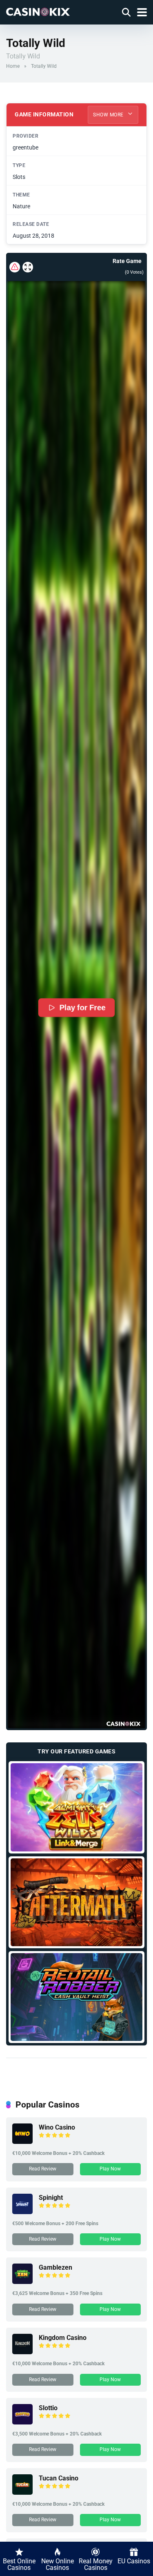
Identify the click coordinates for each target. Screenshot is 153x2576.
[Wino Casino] (22, 2142)
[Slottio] (22, 2422)
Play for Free (82, 1008)
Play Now (110, 2169)
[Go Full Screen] (28, 267)
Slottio (48, 2408)
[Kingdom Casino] (22, 2352)
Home (13, 66)
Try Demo (76, 1807)
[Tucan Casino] (22, 2492)
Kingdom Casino (63, 2338)
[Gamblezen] (22, 2282)
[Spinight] (22, 2212)
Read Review (43, 2169)
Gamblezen (55, 2267)
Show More (109, 115)
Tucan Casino (59, 2478)
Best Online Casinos (19, 2564)
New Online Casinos (58, 2564)
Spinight (51, 2198)
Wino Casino (57, 2127)
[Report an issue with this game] (15, 267)
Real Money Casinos (96, 2564)
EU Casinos (134, 2561)
